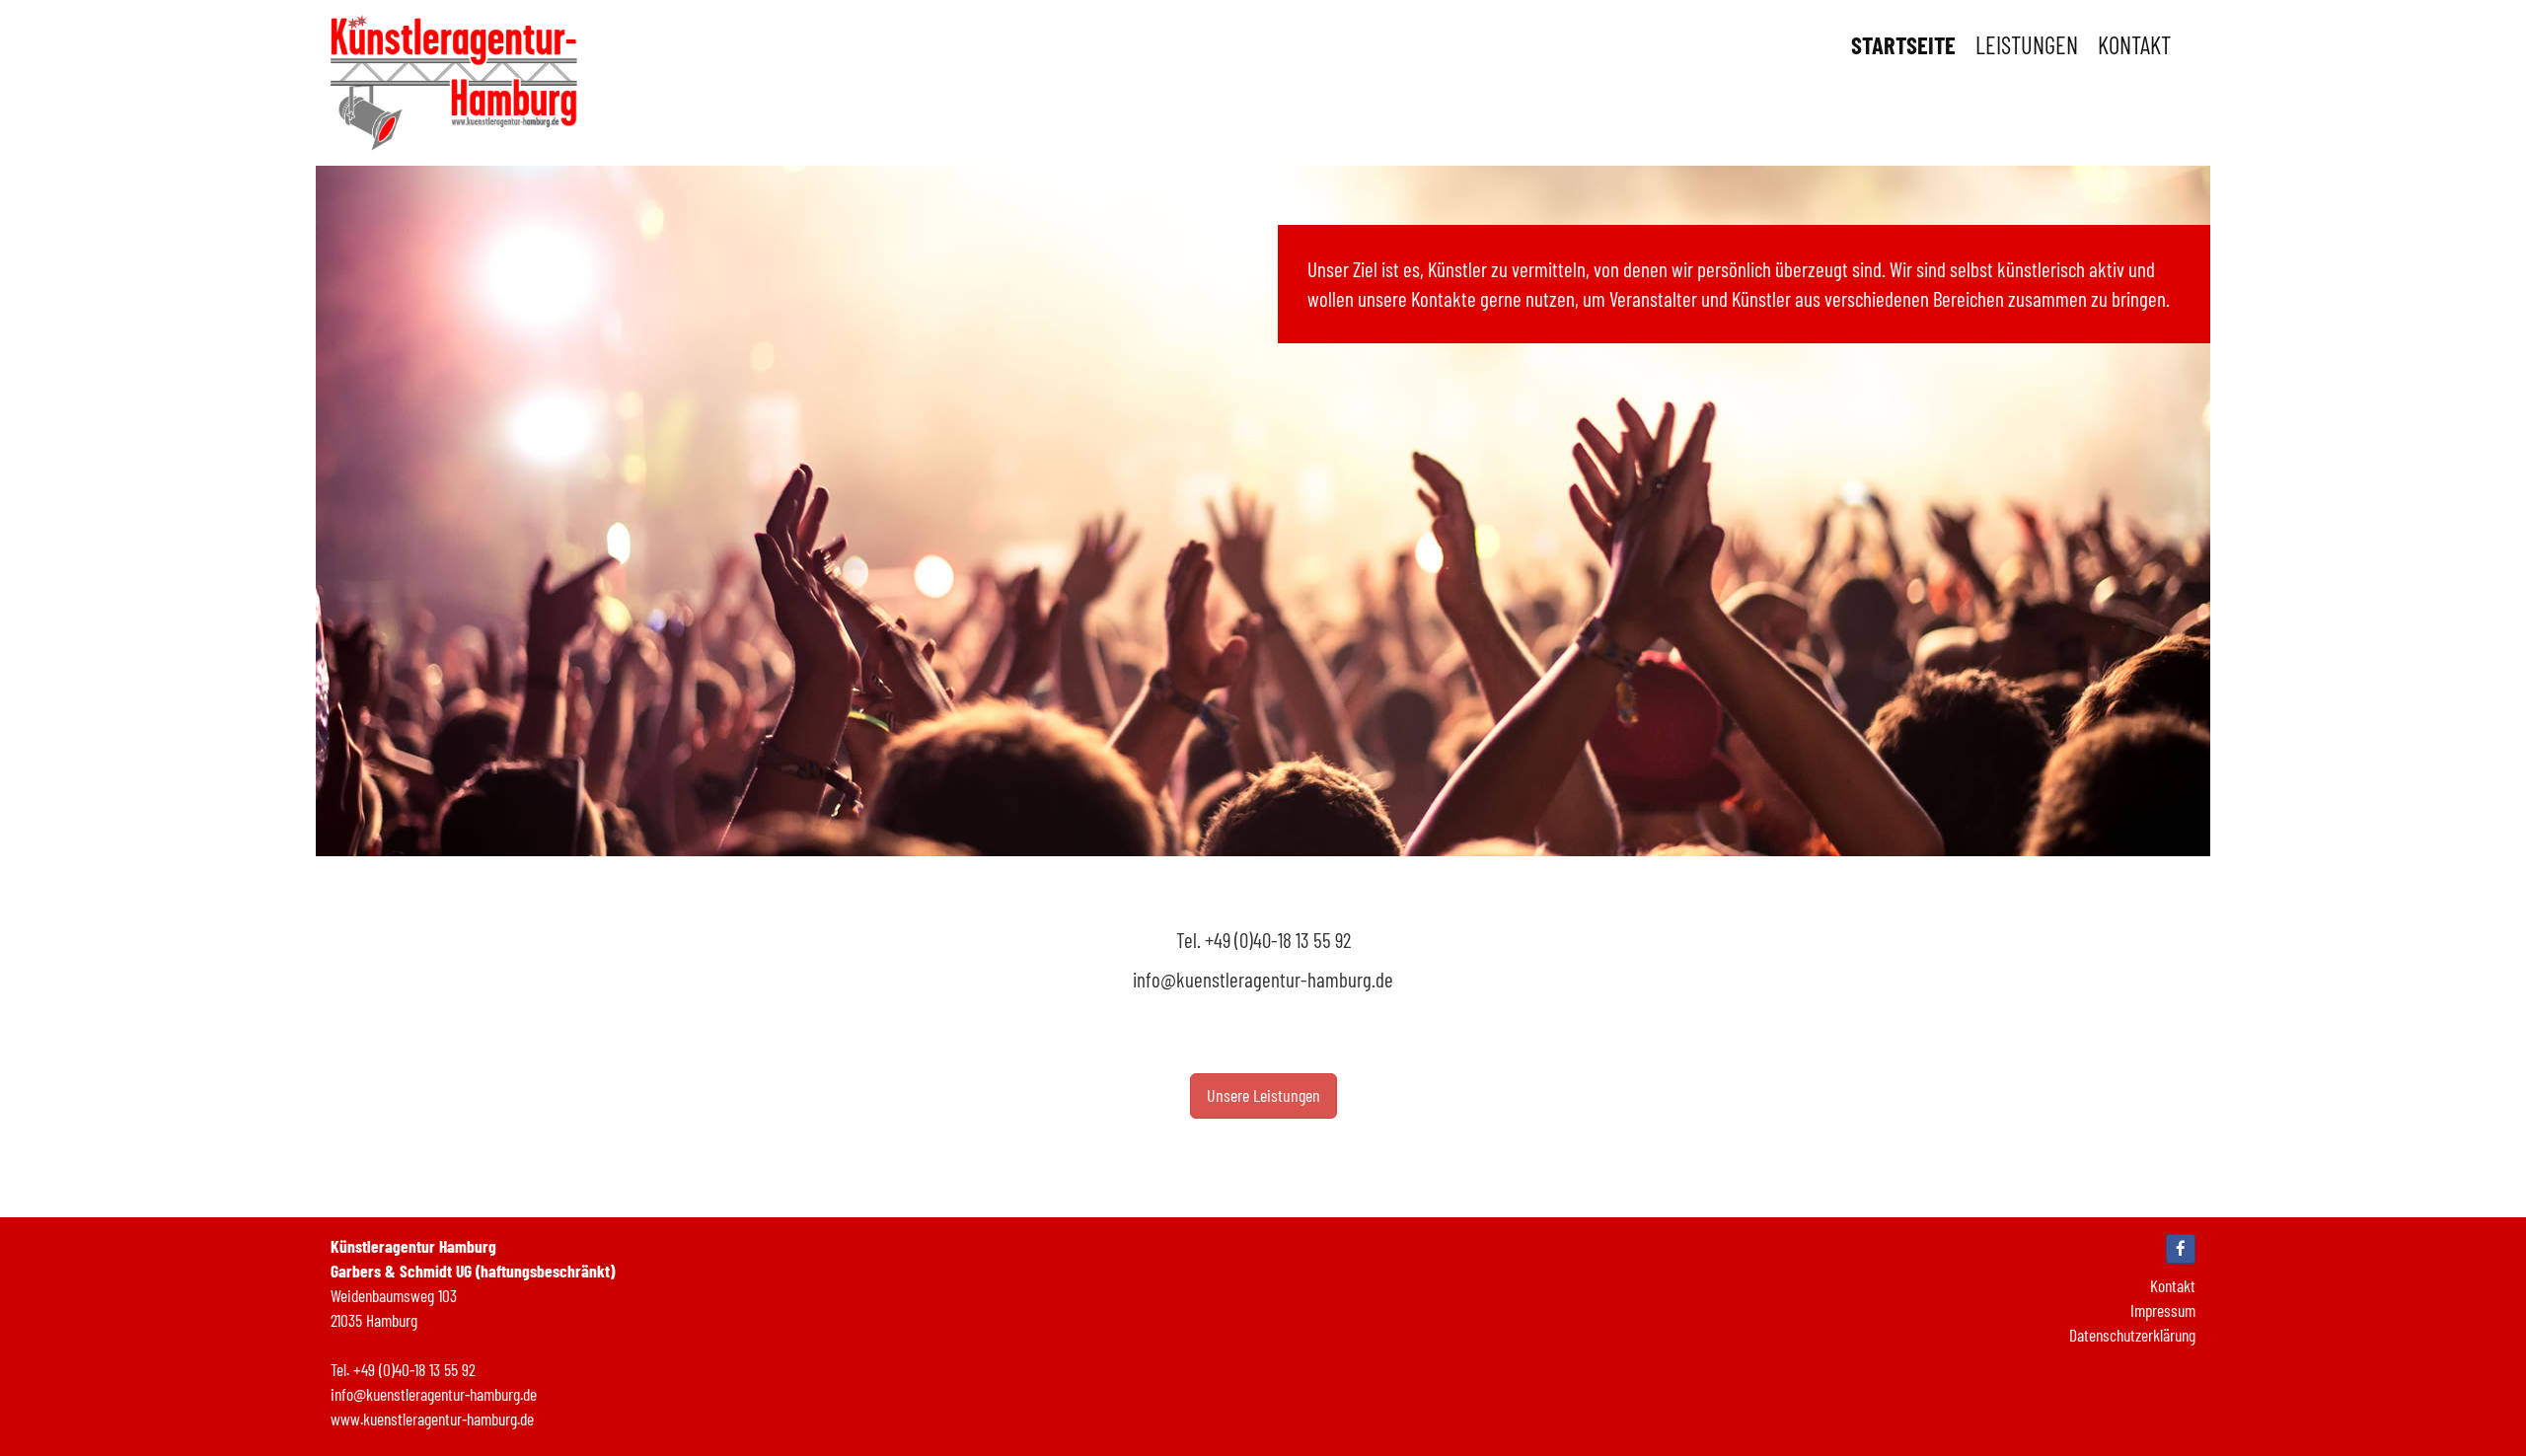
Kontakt (2134, 44)
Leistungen (2027, 44)
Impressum (2163, 1310)
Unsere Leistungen (1263, 1095)
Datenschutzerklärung (2132, 1335)
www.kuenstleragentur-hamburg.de (432, 1419)
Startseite (1903, 44)
